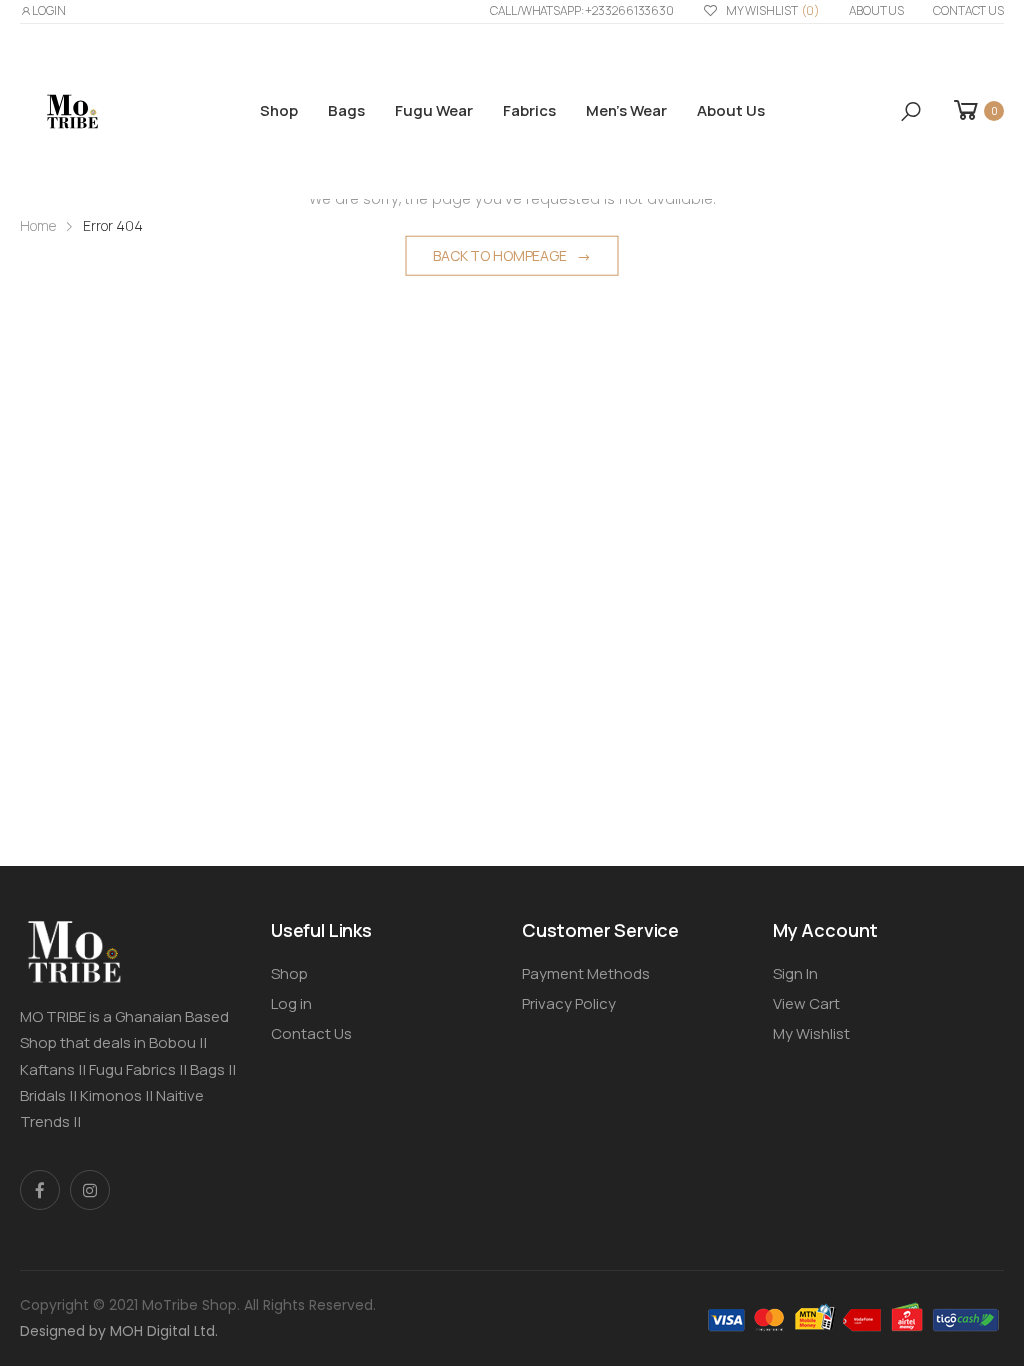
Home (38, 225)
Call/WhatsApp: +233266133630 (582, 10)
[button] (911, 111)
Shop (279, 110)
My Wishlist (773, 10)
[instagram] (90, 1190)
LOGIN (49, 10)
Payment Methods (586, 973)
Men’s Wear (626, 110)
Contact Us (968, 10)
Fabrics (529, 110)
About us (876, 10)
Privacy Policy (569, 1003)
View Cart (806, 1003)
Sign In (795, 973)
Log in (291, 1003)
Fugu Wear (434, 110)
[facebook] (40, 1190)
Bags (346, 110)
